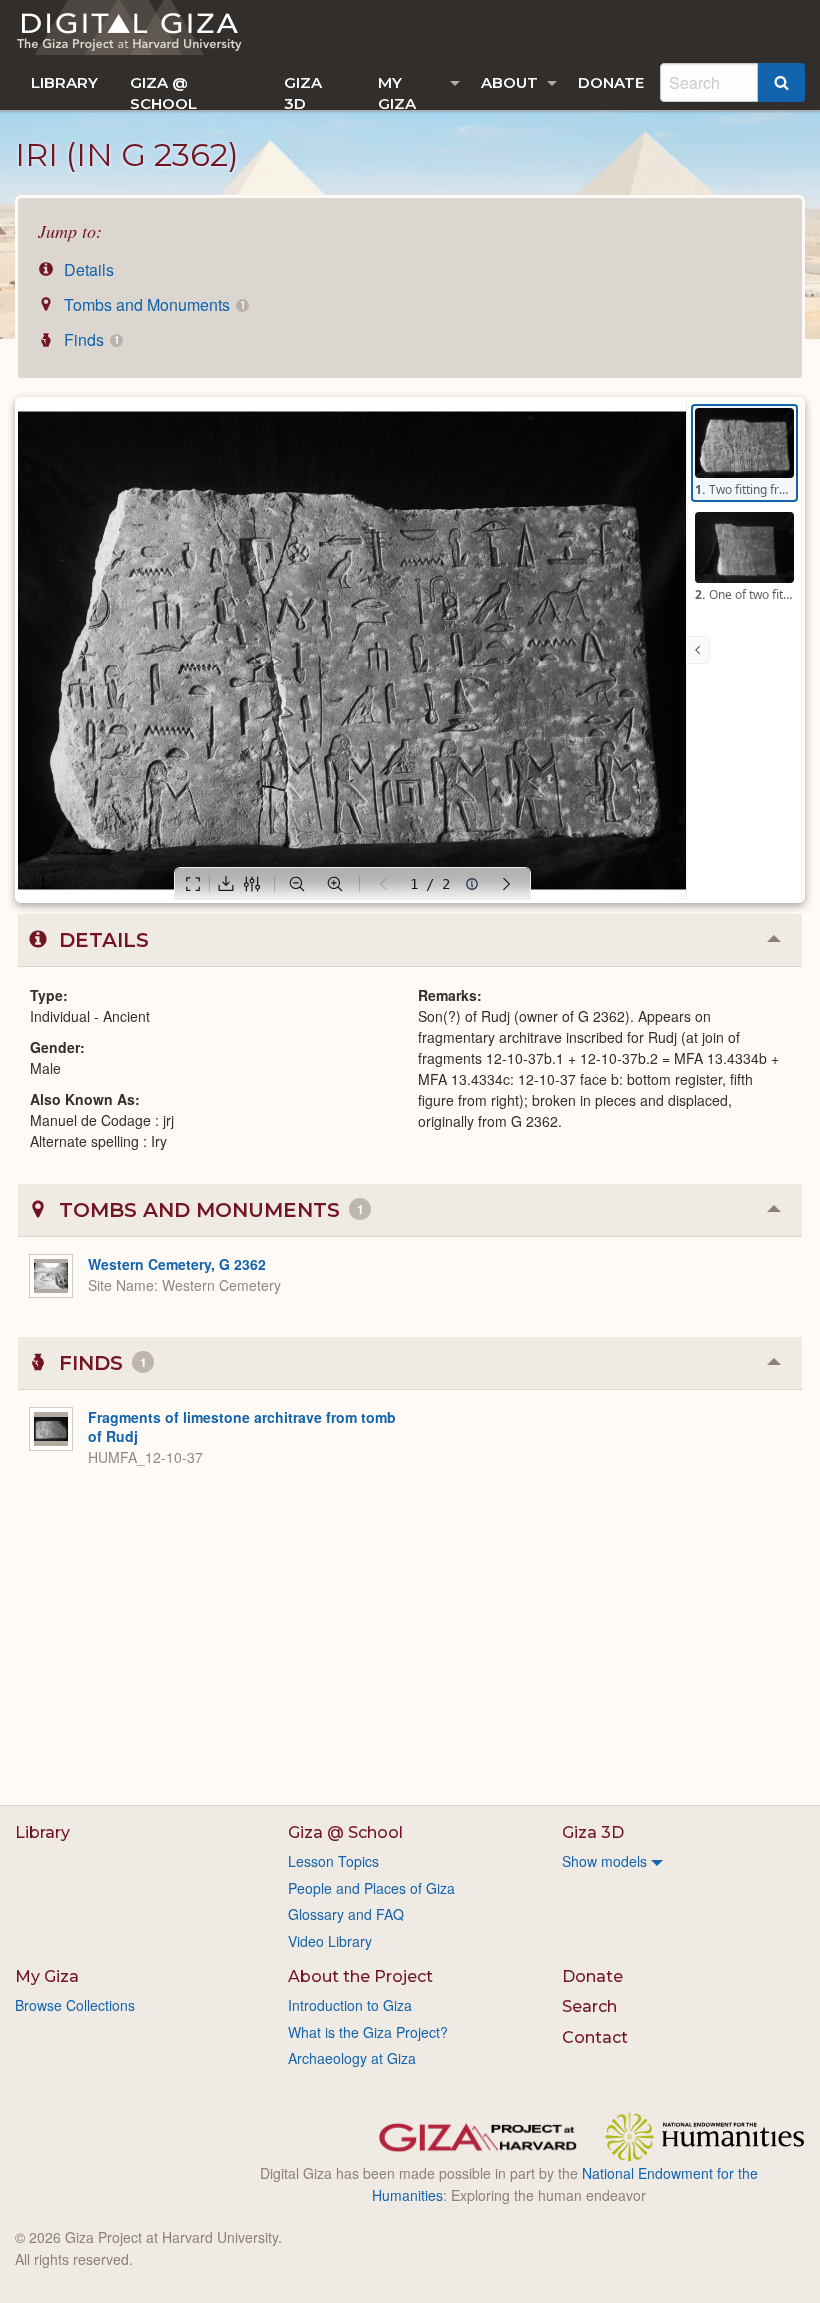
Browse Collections (75, 2005)
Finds (89, 339)
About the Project (360, 1976)
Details (87, 269)
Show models (604, 1861)
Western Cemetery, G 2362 (177, 1264)
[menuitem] (64, 82)
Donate (611, 82)
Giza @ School (163, 91)
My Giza (397, 91)
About (509, 82)
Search (589, 2006)
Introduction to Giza (350, 2005)
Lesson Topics (333, 1861)
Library (64, 82)
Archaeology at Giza (352, 2058)
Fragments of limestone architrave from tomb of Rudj (242, 1427)
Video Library (330, 1941)
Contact (595, 2037)
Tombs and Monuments (152, 304)
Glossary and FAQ (346, 1914)
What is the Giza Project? (368, 2032)
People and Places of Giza (371, 1888)
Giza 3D (303, 91)
